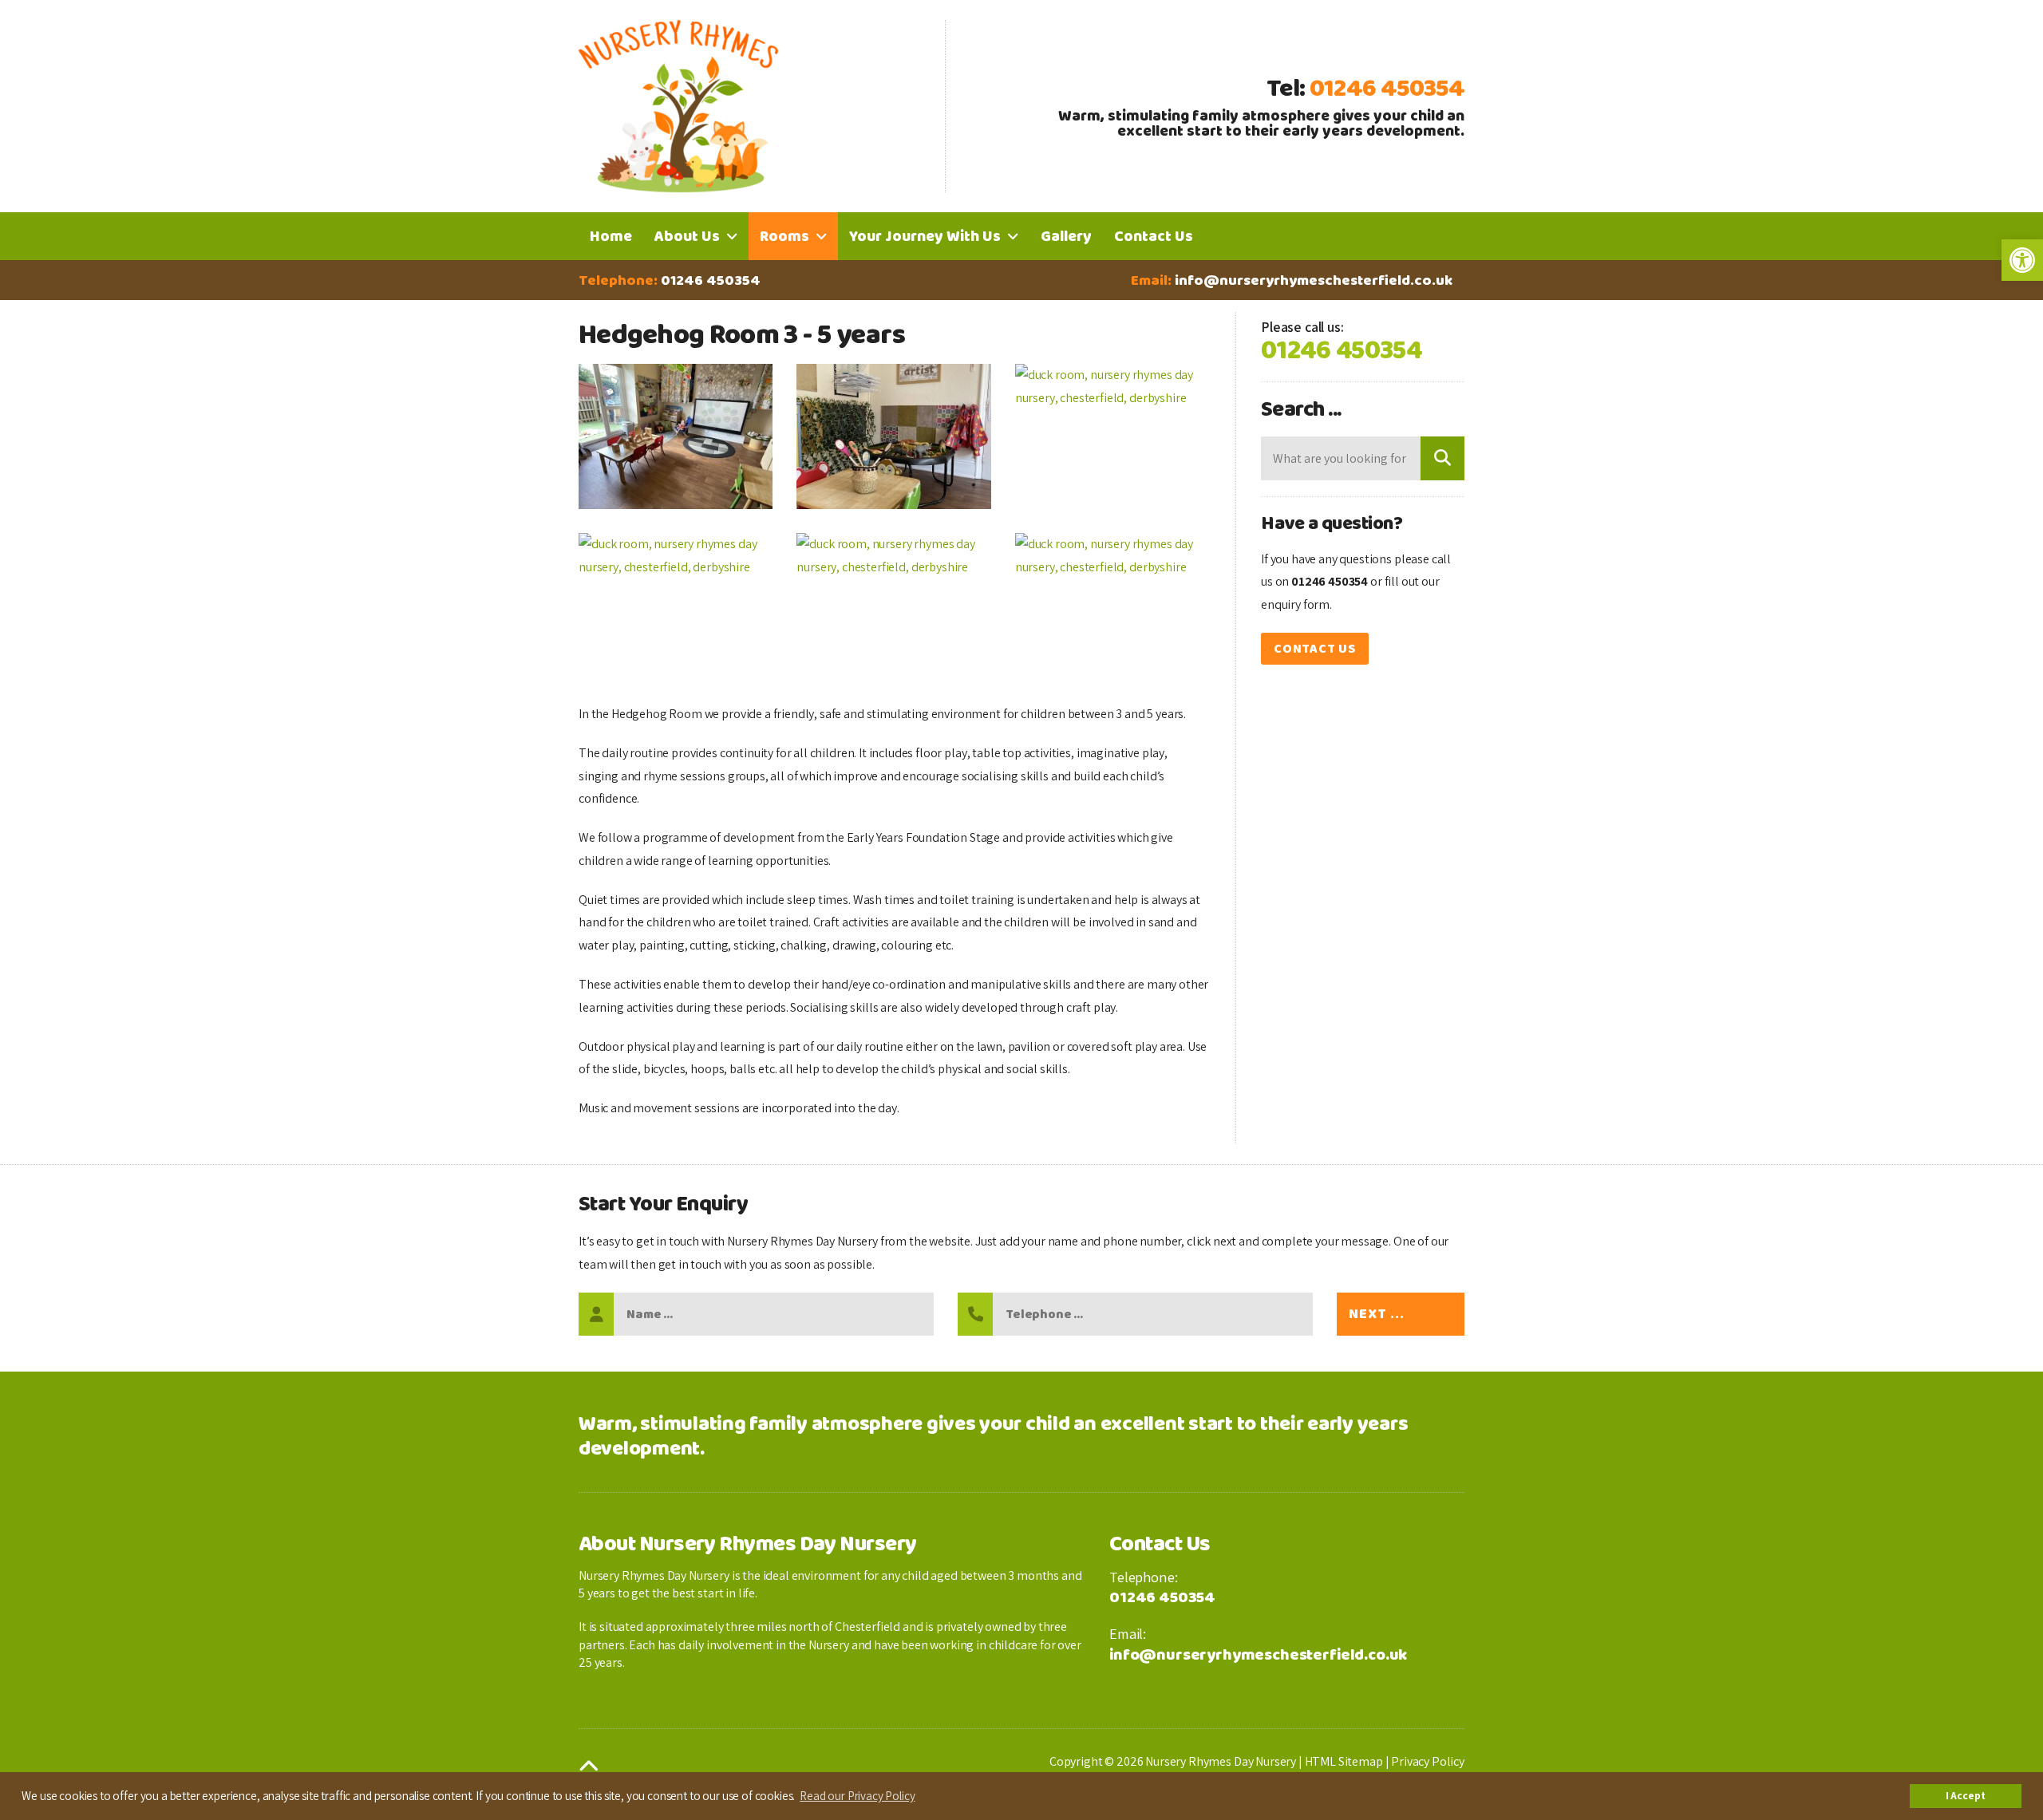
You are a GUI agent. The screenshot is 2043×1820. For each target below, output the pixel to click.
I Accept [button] (1966, 1795)
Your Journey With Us (925, 236)
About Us (687, 236)
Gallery (1066, 236)
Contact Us (1154, 236)
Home (611, 236)
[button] (2022, 260)
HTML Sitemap (1344, 1761)
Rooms (784, 236)
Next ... (1377, 1314)
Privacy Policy (1428, 1761)
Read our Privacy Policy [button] (857, 1795)
